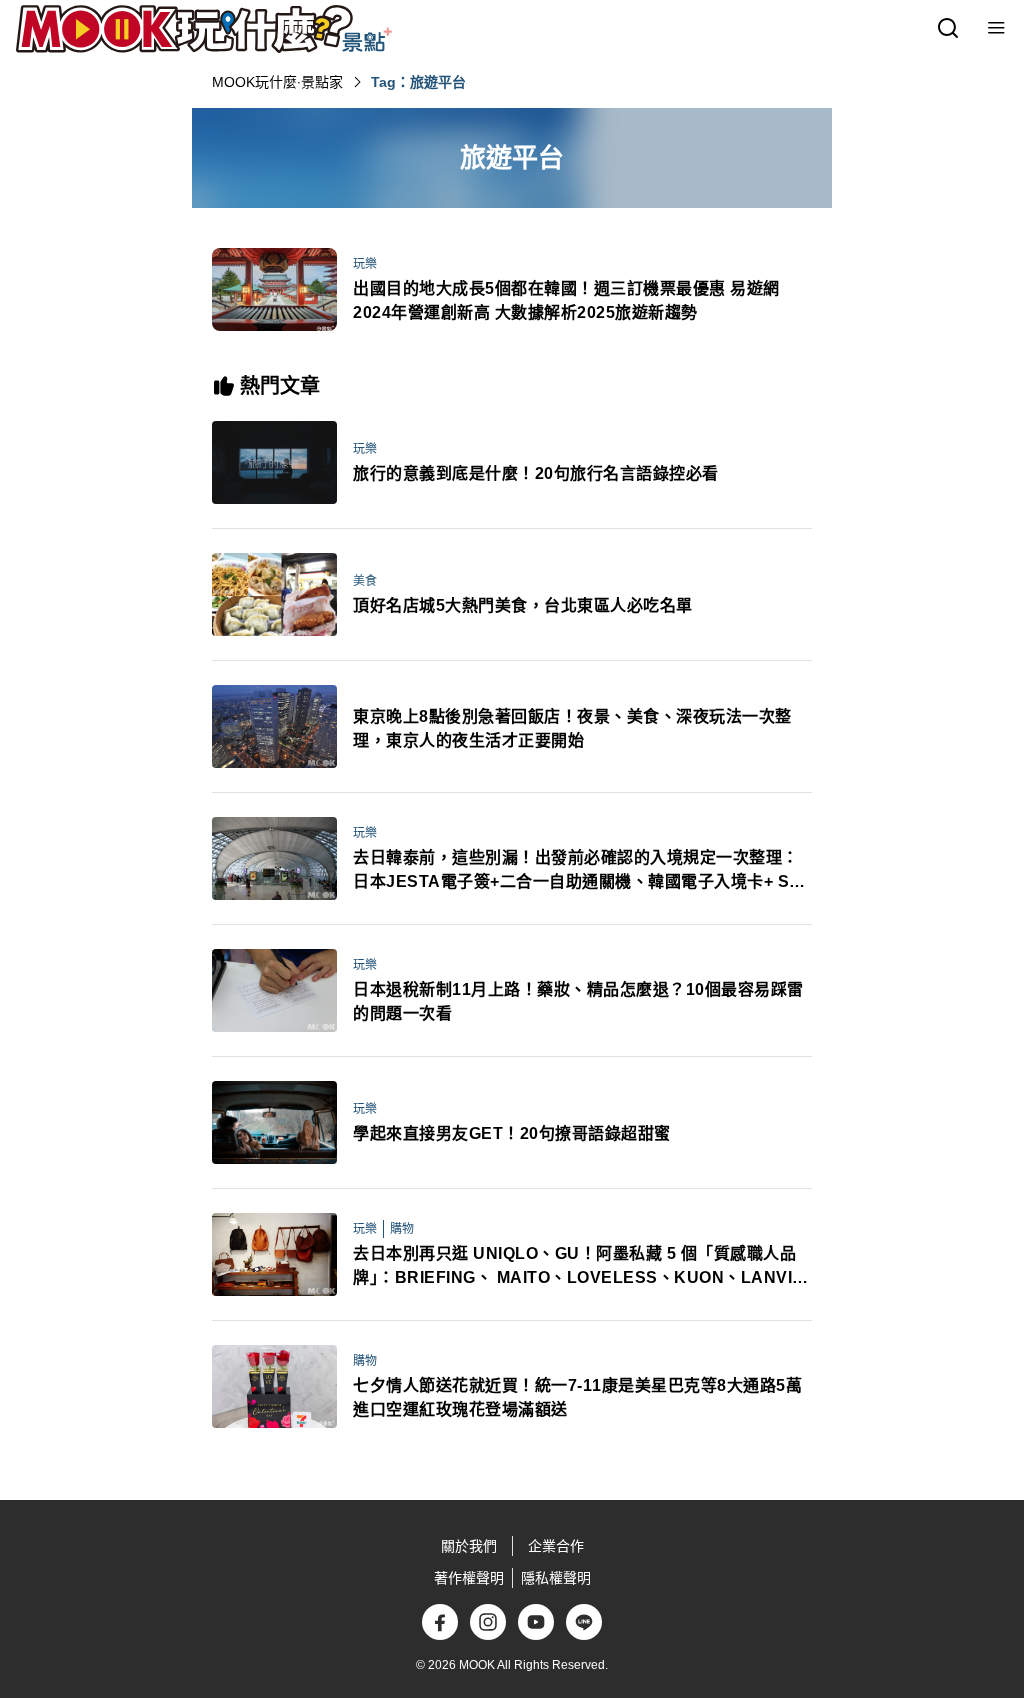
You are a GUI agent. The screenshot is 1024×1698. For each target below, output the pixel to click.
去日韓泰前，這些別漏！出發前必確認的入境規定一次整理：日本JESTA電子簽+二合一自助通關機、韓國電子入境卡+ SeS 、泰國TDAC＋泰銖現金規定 (581, 871)
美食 (365, 581)
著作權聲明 (469, 1578)
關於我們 (469, 1546)
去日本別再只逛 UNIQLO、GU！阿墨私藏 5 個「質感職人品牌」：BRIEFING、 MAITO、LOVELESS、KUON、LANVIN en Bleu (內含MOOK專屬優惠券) (579, 1267)
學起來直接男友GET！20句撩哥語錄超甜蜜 (512, 1133)
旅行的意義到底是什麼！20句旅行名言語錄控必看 (536, 473)
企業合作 (556, 1546)
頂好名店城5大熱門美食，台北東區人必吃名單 (523, 605)
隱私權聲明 (556, 1578)
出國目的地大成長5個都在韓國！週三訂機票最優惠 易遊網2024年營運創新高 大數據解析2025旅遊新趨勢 (566, 300)
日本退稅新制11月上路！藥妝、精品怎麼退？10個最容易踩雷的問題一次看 (578, 1001)
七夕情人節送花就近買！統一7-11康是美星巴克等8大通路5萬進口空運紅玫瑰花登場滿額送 (577, 1397)
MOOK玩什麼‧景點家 (277, 82)
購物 (402, 1229)
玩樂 (365, 264)
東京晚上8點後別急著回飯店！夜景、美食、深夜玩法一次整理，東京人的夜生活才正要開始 (572, 728)
